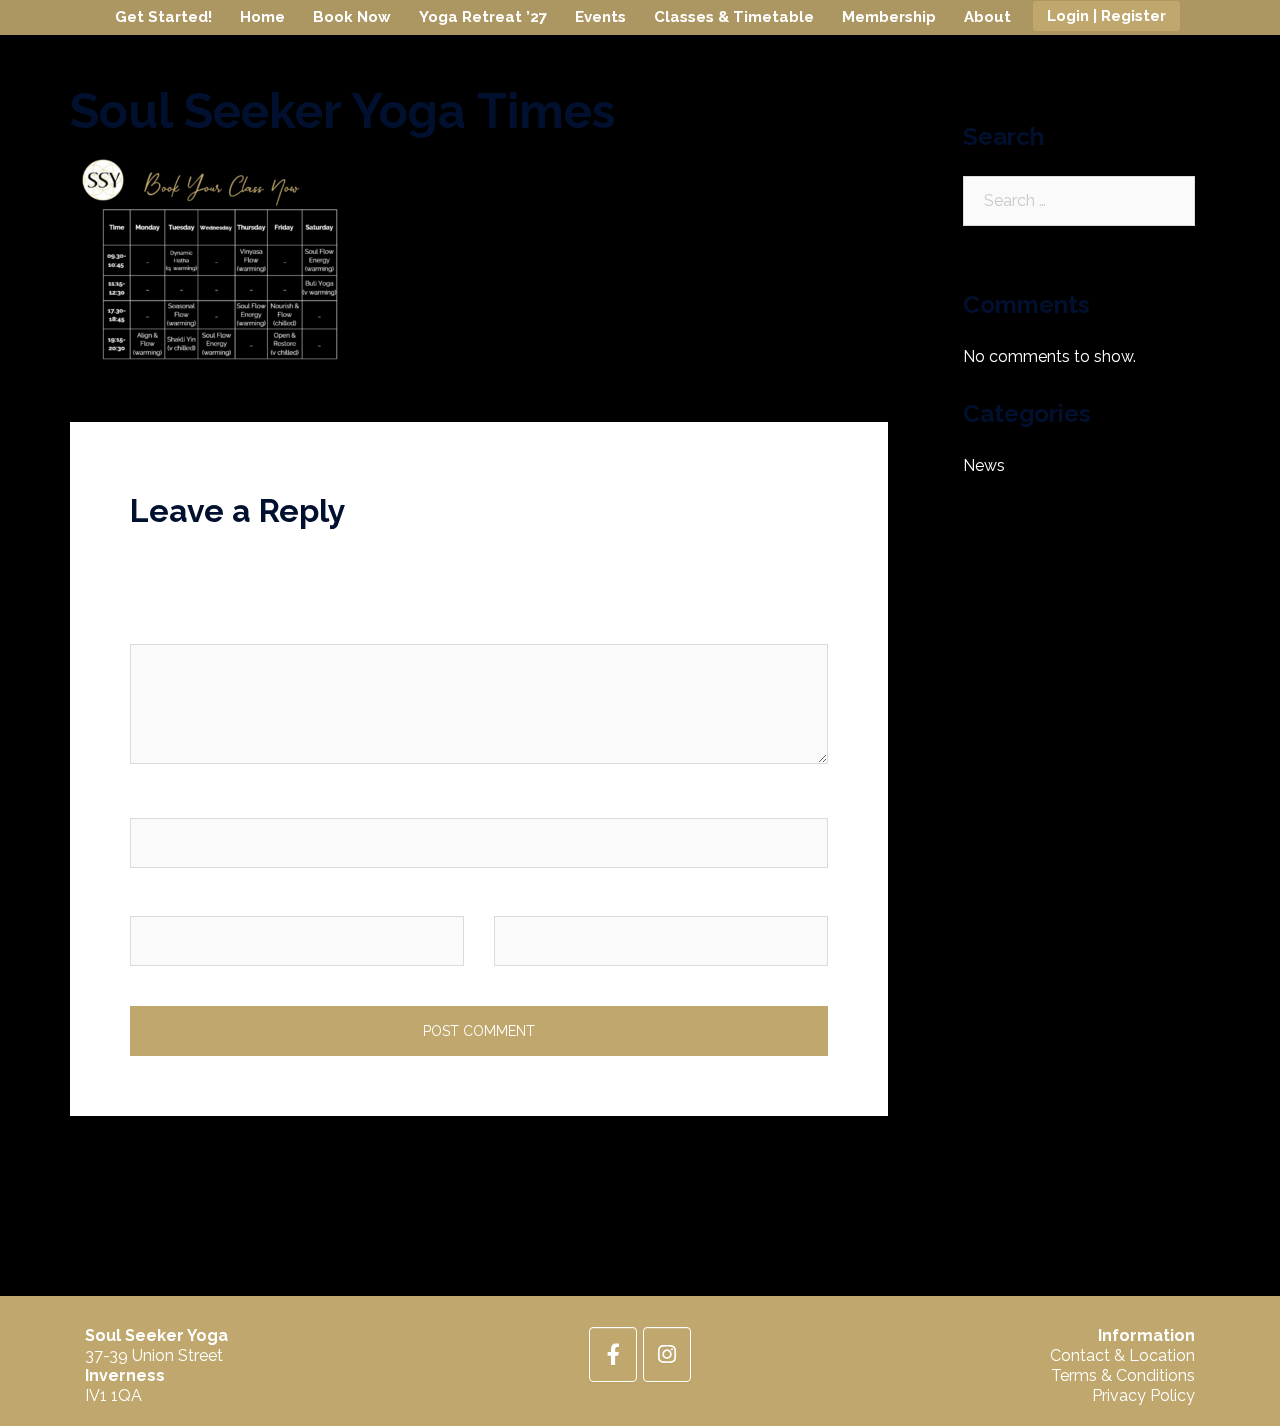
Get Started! (163, 17)
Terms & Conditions (1123, 1375)
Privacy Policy (1143, 1395)
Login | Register (1106, 16)
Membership (889, 17)
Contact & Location (1122, 1355)
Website (524, 898)
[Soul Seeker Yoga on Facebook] (613, 1354)
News (984, 465)
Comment (172, 627)
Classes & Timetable (734, 17)
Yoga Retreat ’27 (483, 17)
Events (600, 17)
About (987, 17)
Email (155, 898)
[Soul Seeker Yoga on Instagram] (667, 1354)
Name (157, 801)
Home (262, 17)
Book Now (352, 17)
